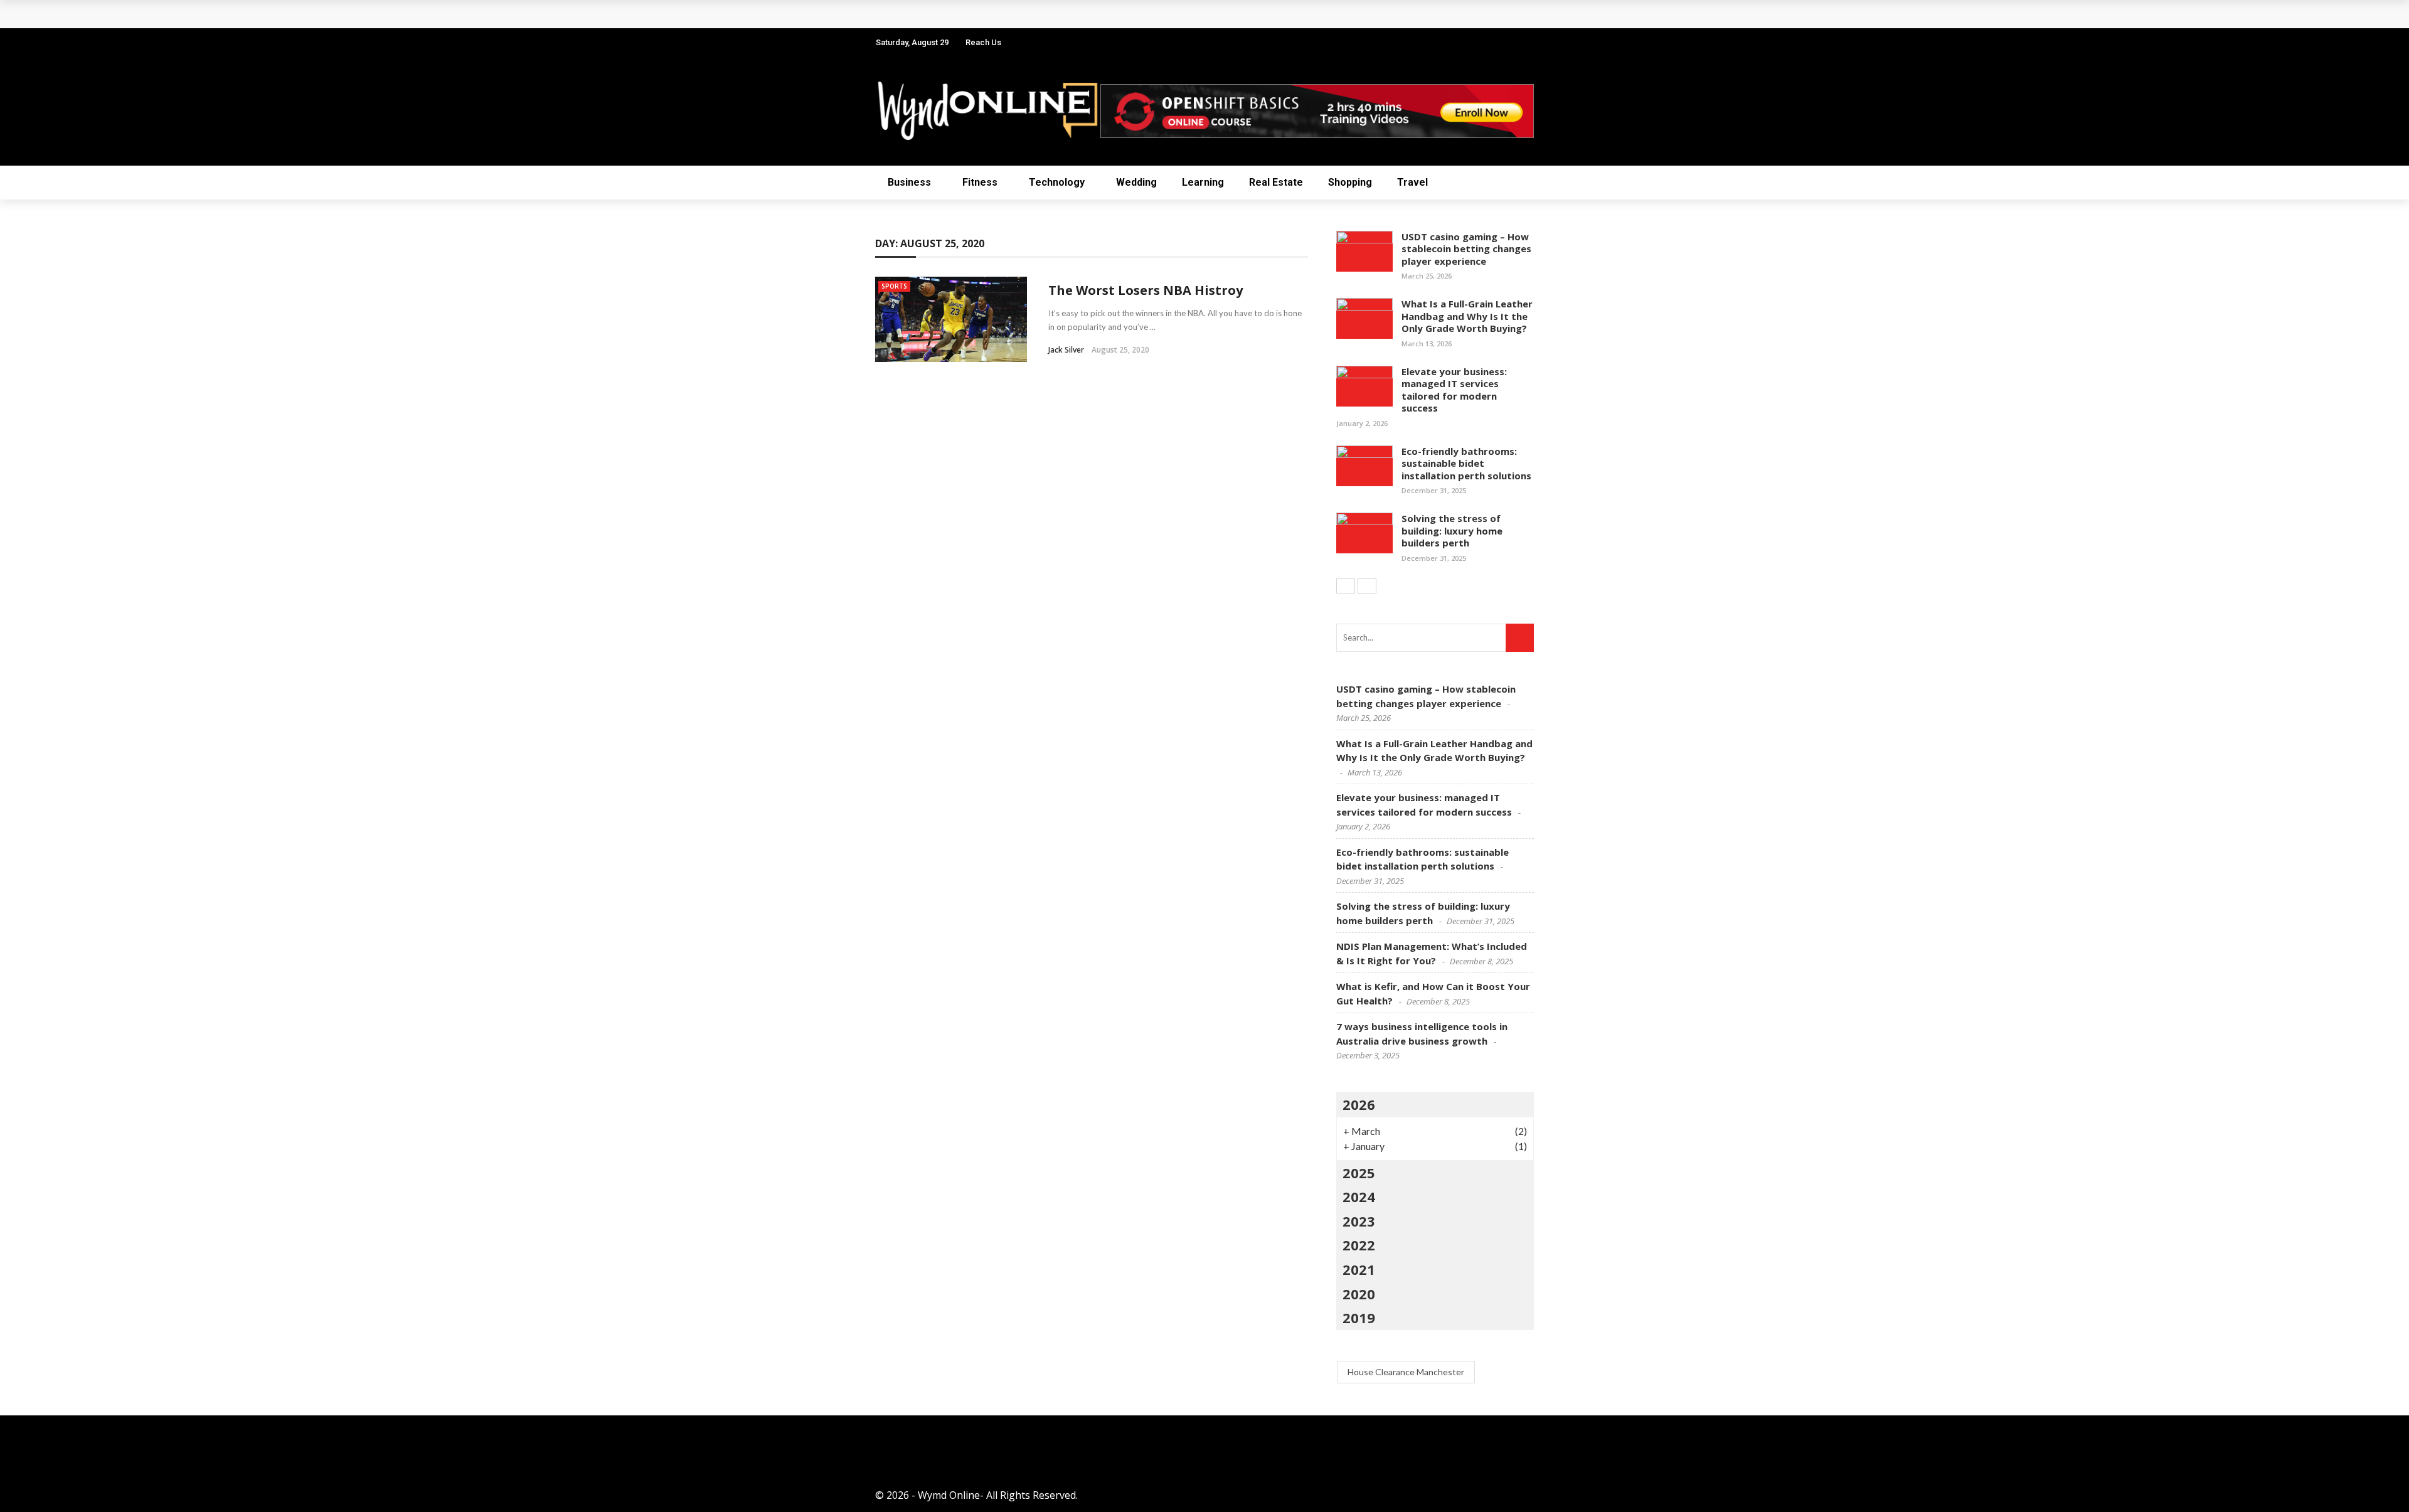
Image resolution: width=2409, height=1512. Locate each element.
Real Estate (1276, 182)
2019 (1359, 1318)
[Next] (1367, 586)
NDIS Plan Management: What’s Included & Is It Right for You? (1040, 14)
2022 (1359, 1245)
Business (909, 182)
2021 (1359, 1269)
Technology (1057, 182)
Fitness (980, 182)
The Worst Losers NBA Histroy (1146, 290)
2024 (1359, 1196)
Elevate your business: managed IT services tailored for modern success (1454, 390)
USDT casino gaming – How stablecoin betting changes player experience (1466, 249)
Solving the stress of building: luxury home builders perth (1452, 530)
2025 (1359, 1173)
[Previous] (1346, 586)
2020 (1359, 1294)
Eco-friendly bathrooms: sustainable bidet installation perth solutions (1466, 463)
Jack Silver (1066, 350)
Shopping (1350, 182)
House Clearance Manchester (1406, 1372)
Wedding (1136, 182)
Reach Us (983, 42)
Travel (1412, 182)
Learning (1203, 182)
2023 (1359, 1221)
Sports (894, 286)
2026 (1359, 1104)
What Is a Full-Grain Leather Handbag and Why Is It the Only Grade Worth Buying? (1467, 316)
